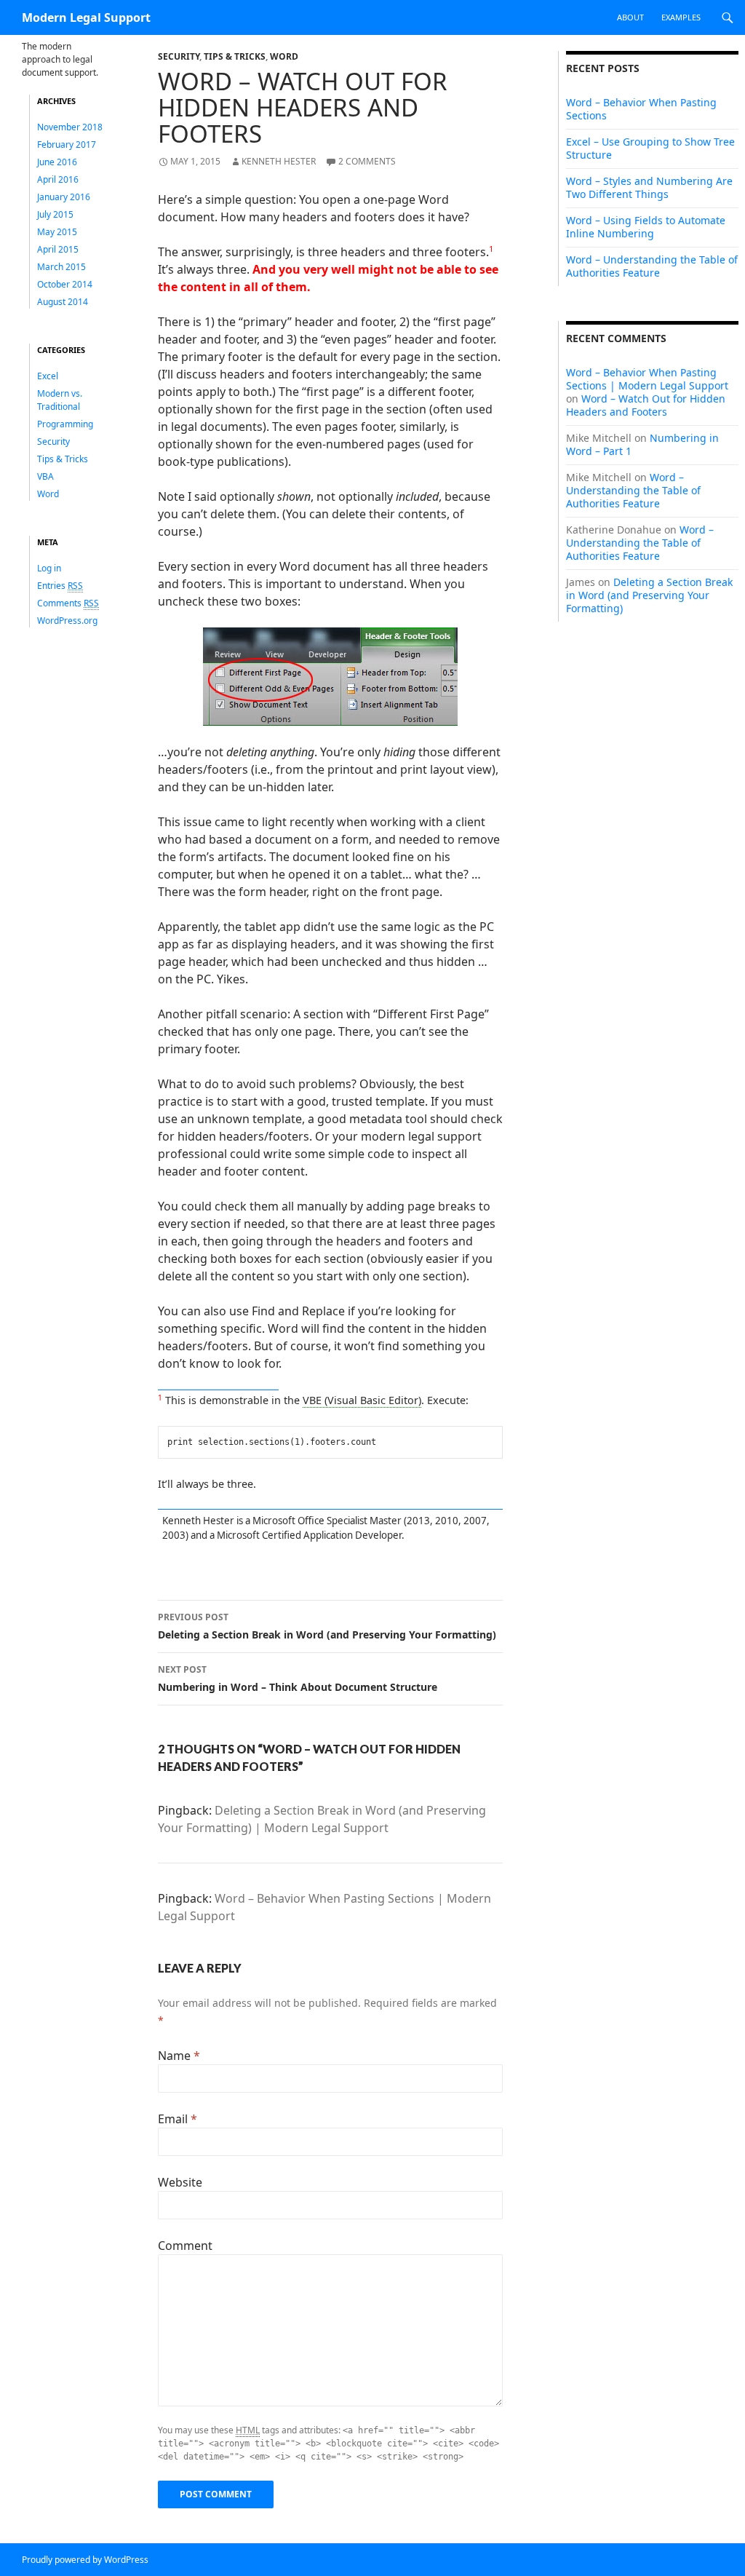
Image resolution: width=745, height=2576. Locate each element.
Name (179, 2056)
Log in (49, 568)
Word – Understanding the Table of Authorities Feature (652, 266)
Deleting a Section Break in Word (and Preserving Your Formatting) (327, 1626)
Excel (48, 376)
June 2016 (57, 162)
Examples (681, 17)
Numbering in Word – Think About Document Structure (298, 1679)
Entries (60, 586)
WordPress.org (67, 621)
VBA (45, 476)
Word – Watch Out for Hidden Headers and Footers (646, 405)
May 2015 (57, 232)
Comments (68, 603)
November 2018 (70, 127)
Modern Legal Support (86, 17)
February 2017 (67, 144)
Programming (65, 424)
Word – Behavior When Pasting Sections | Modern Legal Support (647, 379)
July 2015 (55, 214)
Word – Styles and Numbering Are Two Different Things (649, 187)
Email (178, 2119)
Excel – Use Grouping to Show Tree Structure (650, 148)
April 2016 (58, 179)
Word (284, 56)
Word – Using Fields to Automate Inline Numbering (646, 227)
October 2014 (65, 284)
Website (180, 2182)
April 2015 (58, 249)
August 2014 (63, 302)
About (630, 17)
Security (179, 56)
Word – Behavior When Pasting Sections (641, 109)
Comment (185, 2246)
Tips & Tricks (235, 56)
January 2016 (64, 197)
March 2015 (61, 267)
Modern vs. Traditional (60, 400)
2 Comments (367, 161)
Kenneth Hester (279, 161)
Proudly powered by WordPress (85, 2560)
